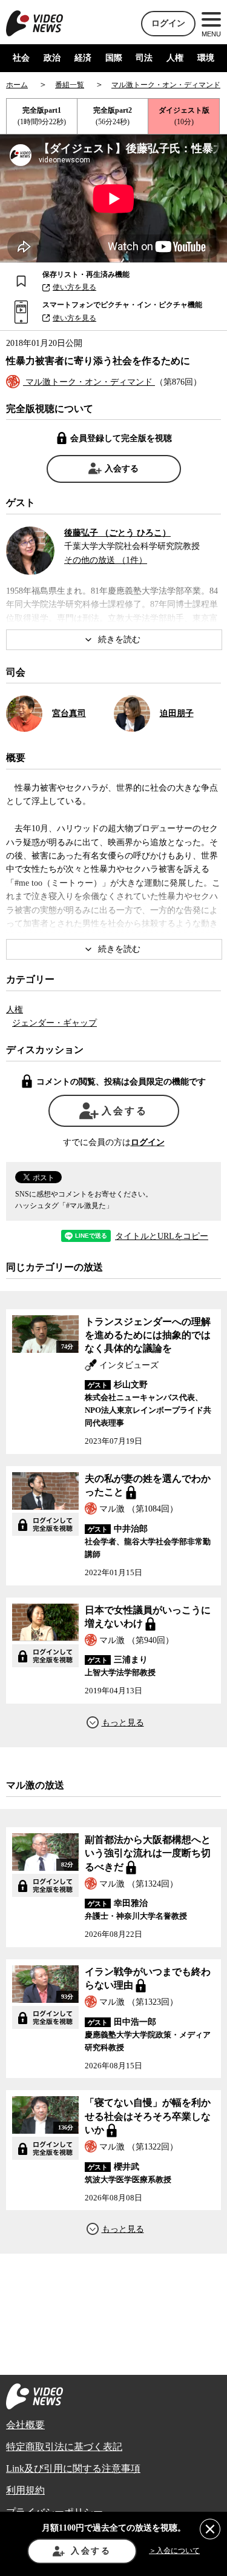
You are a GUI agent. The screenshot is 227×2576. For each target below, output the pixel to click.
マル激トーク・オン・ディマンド (89, 382)
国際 (114, 58)
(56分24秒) (113, 116)
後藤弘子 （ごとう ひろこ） (117, 533)
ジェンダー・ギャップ (54, 1023)
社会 (21, 58)
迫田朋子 (177, 713)
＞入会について (174, 2551)
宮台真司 (69, 713)
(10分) (184, 116)
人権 (175, 58)
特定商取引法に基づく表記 (64, 2447)
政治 (52, 58)
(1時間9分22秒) (42, 116)
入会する (122, 469)
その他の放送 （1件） (106, 560)
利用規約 (25, 2490)
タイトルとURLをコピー (162, 1237)
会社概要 (25, 2425)
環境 (206, 58)
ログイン (168, 23)
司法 (144, 58)
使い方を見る (74, 287)
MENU (211, 34)
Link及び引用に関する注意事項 (73, 2468)
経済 (83, 58)
